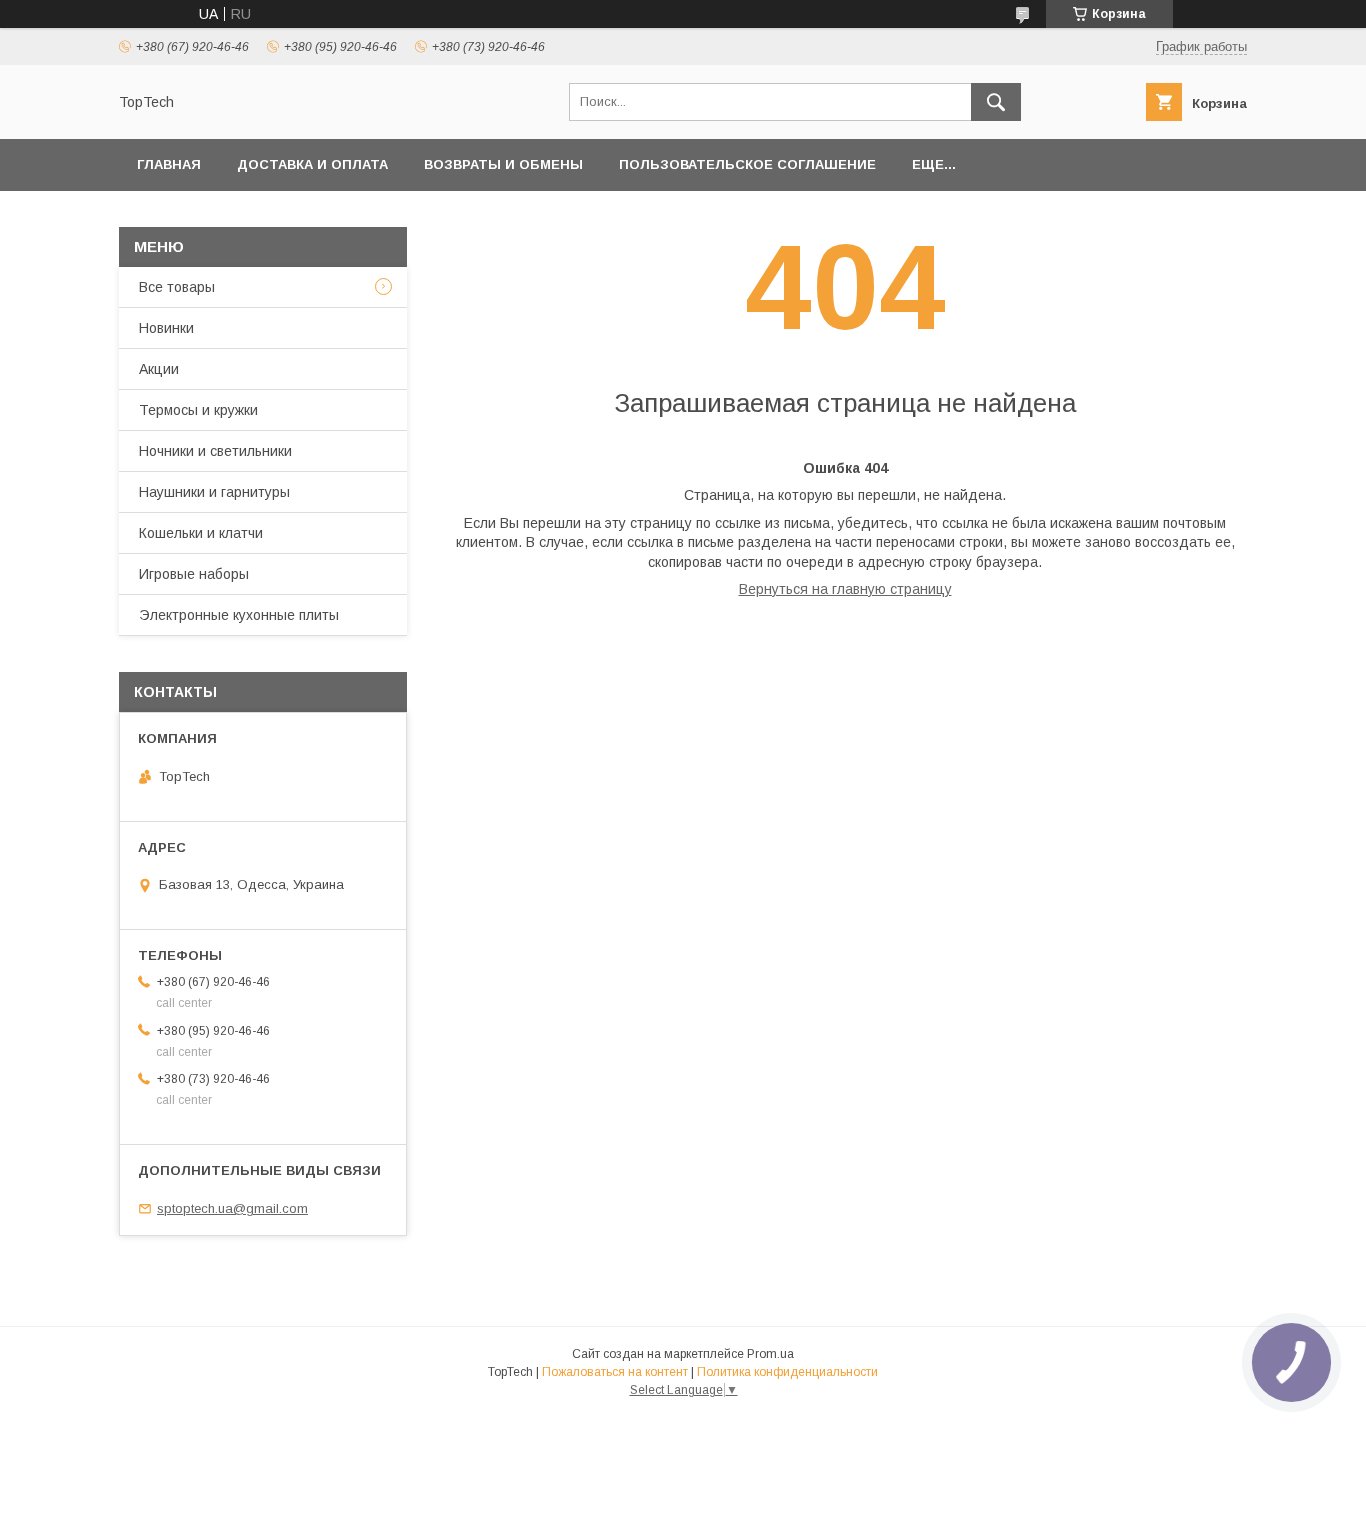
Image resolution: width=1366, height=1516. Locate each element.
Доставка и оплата (312, 164)
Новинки (166, 328)
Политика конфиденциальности (787, 1372)
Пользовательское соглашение (747, 164)
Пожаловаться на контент (615, 1372)
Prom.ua (770, 1354)
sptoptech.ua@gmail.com (232, 1208)
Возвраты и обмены (503, 164)
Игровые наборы (194, 574)
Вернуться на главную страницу (845, 589)
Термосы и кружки (198, 410)
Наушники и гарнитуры (214, 492)
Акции (159, 369)
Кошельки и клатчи (201, 533)
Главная (169, 164)
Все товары (177, 287)
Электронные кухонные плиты (239, 615)
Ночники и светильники (215, 451)
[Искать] (996, 102)
